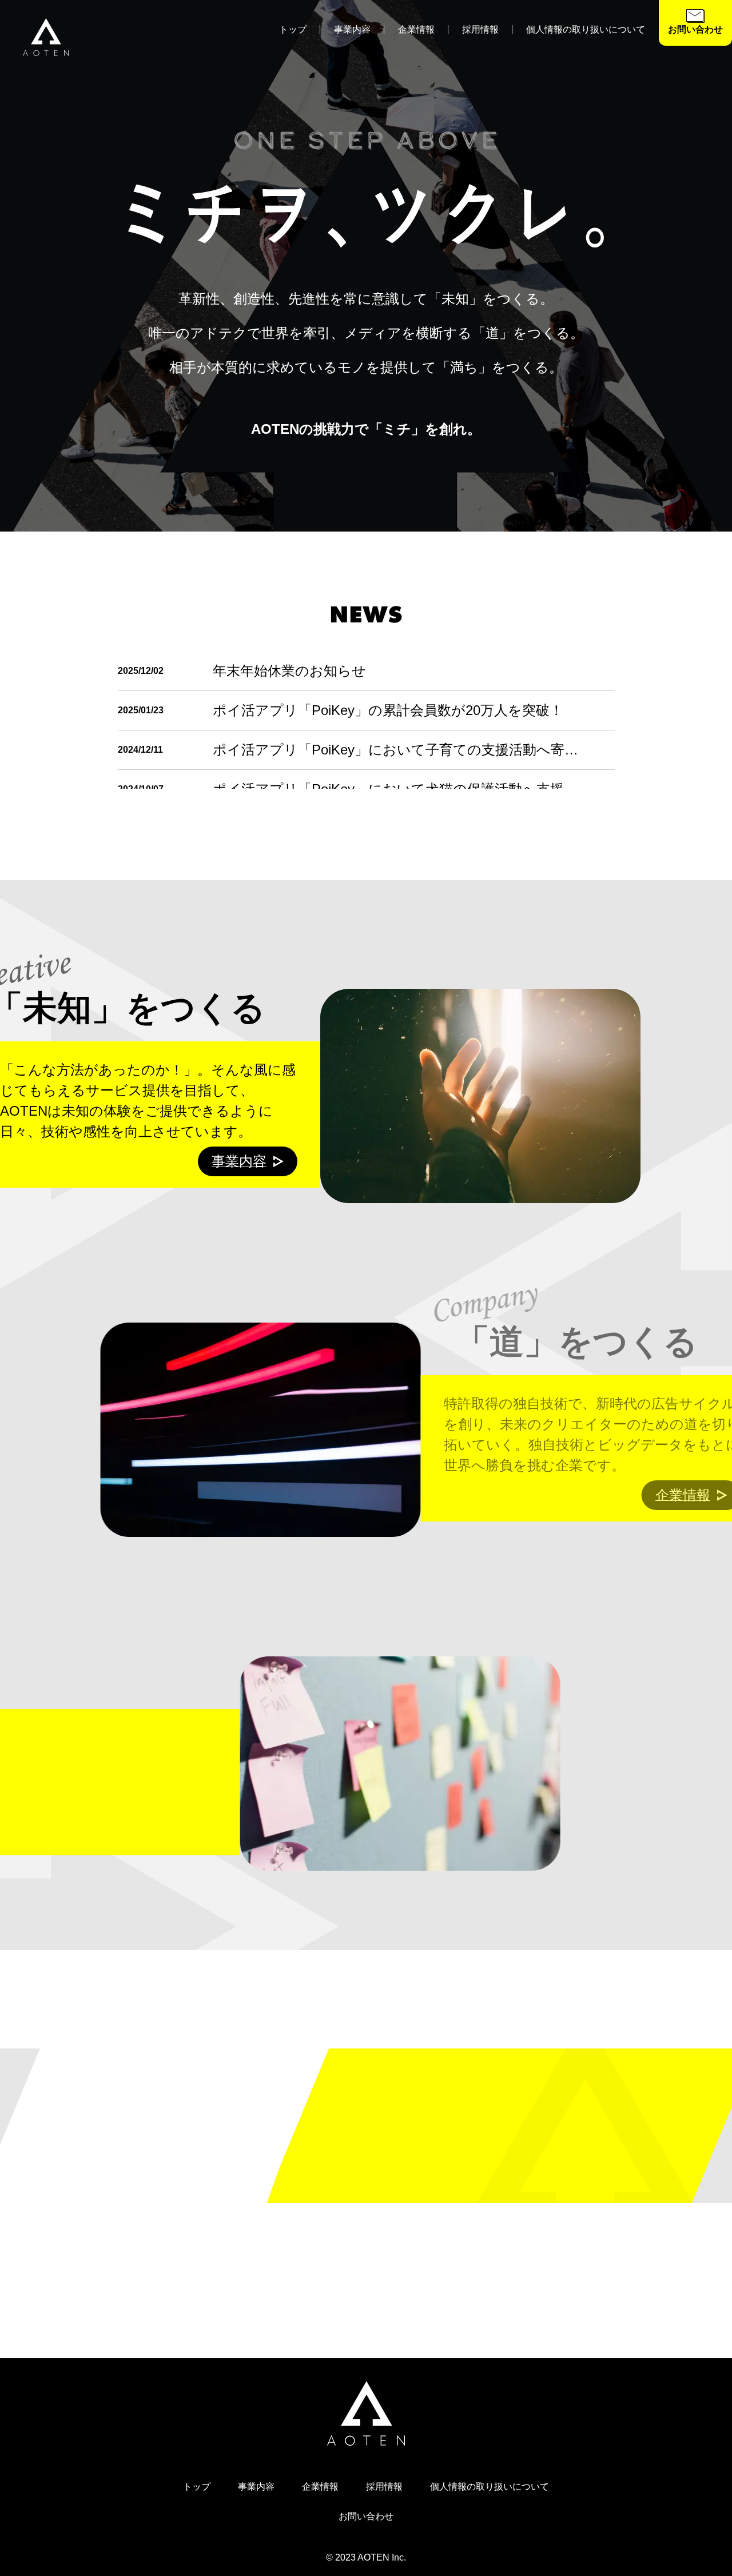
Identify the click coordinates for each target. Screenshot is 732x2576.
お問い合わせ (366, 2516)
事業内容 (352, 29)
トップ (293, 29)
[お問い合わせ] (695, 20)
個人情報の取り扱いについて (586, 29)
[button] (695, 23)
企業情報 (416, 29)
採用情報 (480, 29)
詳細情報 (576, 2153)
